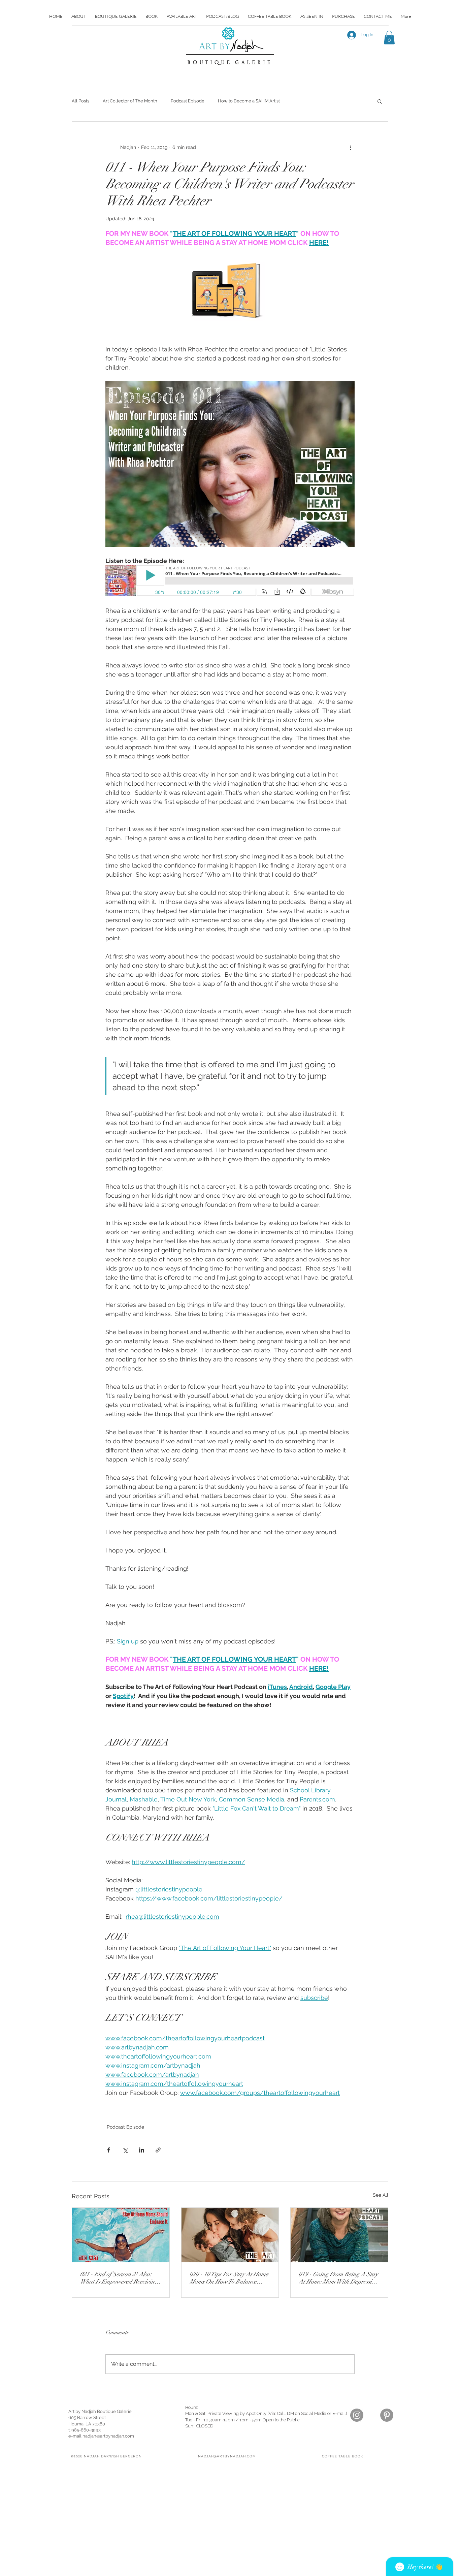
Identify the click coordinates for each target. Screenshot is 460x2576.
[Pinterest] (387, 2415)
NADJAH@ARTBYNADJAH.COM (227, 2456)
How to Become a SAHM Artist (249, 101)
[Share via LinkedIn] (142, 2150)
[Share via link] (158, 2150)
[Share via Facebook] (109, 2150)
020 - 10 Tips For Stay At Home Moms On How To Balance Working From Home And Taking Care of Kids (229, 2278)
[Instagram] (357, 2415)
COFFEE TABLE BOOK (342, 2456)
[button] (389, 38)
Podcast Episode (188, 101)
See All (381, 2195)
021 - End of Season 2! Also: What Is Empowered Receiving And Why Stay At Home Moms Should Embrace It (119, 2278)
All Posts (80, 101)
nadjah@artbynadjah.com (108, 2436)
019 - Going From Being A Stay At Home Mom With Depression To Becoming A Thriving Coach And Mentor (338, 2278)
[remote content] (230, 581)
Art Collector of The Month (130, 101)
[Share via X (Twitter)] (125, 2150)
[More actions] (351, 147)
